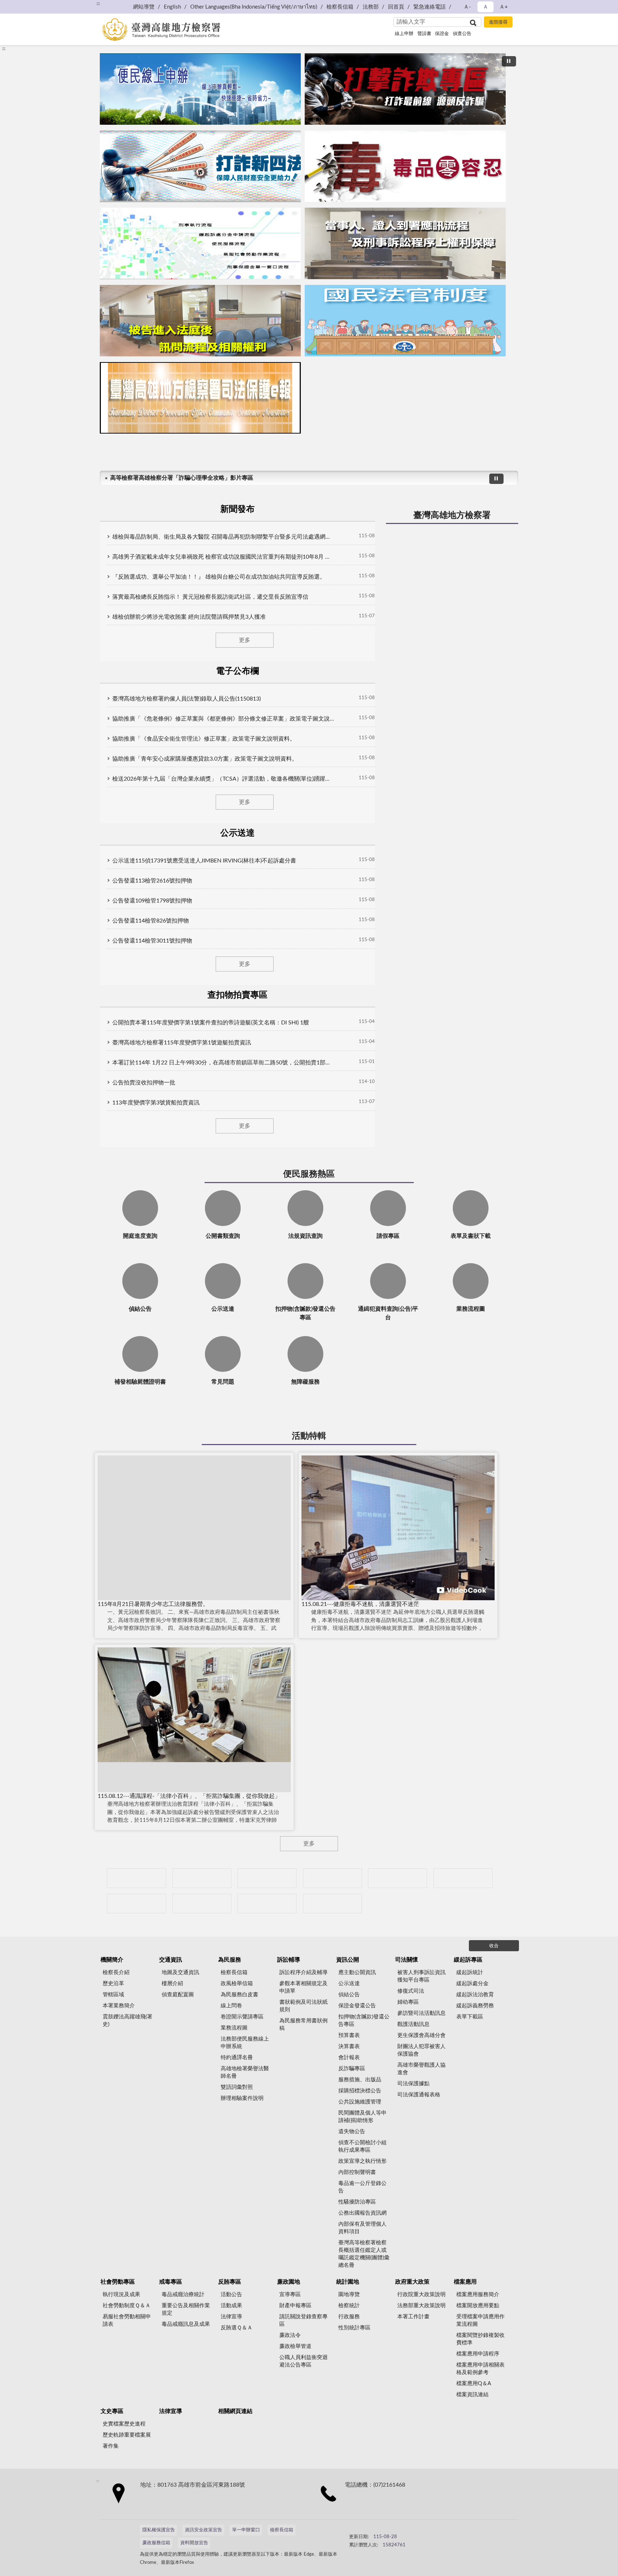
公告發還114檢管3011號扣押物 (152, 941)
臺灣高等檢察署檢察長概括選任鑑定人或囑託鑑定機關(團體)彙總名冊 (364, 2254)
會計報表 (349, 2058)
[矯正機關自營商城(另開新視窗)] (463, 1878)
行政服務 (349, 2317)
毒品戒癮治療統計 (183, 2295)
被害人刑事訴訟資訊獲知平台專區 (421, 1976)
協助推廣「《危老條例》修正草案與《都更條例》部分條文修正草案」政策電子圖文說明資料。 (223, 719)
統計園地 (348, 2282)
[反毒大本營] (136, 1878)
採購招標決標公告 (360, 2091)
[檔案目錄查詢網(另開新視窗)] (332, 1903)
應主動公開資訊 (357, 1972)
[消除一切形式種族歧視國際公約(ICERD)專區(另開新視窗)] (332, 1878)
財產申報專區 (295, 2306)
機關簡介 (112, 1960)
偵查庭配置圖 (178, 1995)
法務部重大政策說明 (421, 2306)
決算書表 (349, 2046)
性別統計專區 (354, 2328)
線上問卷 (231, 2006)
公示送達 (349, 1984)
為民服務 (230, 1960)
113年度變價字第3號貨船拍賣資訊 (156, 1103)
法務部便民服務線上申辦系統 (245, 2043)
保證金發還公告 (357, 2006)
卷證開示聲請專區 (242, 2017)
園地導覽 (349, 2295)
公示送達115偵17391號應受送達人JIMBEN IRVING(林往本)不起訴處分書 (204, 861)
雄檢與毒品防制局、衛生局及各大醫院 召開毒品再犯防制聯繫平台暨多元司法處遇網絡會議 (223, 537)
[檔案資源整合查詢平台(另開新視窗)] (267, 1903)
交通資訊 (171, 1960)
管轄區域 (113, 1995)
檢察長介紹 (116, 1972)
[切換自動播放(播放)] (509, 61)
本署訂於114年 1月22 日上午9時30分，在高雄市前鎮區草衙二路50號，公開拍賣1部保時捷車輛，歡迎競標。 (223, 1063)
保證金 (442, 34)
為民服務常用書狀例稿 (303, 2024)
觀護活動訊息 (413, 2024)
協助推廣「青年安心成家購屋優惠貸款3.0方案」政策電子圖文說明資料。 (205, 759)
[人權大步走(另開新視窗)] (202, 1903)
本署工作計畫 (413, 2317)
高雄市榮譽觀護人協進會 (421, 2069)
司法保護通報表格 (419, 2095)
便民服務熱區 (309, 1174)
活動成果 (231, 2306)
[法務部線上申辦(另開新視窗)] (136, 1903)
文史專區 (112, 2411)
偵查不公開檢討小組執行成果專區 (362, 2146)
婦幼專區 (408, 2002)
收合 (494, 1946)
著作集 (111, 2446)
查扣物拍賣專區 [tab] (237, 995)
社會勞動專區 (118, 2282)
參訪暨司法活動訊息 (421, 2013)
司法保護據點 (413, 2084)
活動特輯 (309, 1436)
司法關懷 (407, 1960)
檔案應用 (465, 2282)
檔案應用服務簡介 (478, 2295)
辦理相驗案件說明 (242, 2098)
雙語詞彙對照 (237, 2087)
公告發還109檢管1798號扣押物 (152, 901)
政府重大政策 (412, 2282)
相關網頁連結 (235, 2411)
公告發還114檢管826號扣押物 (151, 921)
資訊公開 (348, 1960)
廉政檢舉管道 (295, 2346)
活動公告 (231, 2295)
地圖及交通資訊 (180, 1972)
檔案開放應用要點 (478, 2306)
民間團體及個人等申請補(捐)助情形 (362, 2117)
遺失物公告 (352, 2132)
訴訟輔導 (289, 1960)
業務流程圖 (234, 2028)
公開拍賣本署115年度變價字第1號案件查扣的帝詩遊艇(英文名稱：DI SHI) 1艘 (211, 1023)
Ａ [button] (485, 7)
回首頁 (396, 7)
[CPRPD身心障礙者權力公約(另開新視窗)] (398, 1878)
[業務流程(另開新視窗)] (200, 243)
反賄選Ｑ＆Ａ (237, 2328)
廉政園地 (289, 2282)
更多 (245, 640)
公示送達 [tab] (237, 833)
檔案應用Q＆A (474, 2384)
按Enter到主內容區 (27, 6)
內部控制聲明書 (357, 2172)
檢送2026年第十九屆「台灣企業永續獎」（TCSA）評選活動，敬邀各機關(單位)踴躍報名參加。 (223, 779)
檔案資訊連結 (472, 2395)
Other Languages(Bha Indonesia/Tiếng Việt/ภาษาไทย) (254, 7)
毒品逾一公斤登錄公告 (362, 2187)
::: (98, 4)
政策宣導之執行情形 (362, 2161)
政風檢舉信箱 (237, 1984)
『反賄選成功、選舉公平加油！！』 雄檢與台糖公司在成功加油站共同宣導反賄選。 (219, 577)
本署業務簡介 (119, 2006)
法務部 (371, 7)
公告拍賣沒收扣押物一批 (144, 1083)
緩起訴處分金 (472, 1984)
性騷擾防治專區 (357, 2202)
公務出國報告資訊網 (362, 2213)
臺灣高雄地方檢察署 (452, 515)
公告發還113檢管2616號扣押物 (152, 881)
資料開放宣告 (194, 2543)
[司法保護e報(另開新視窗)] (200, 398)
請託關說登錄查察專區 (303, 2320)
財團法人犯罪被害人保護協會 (421, 2050)
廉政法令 (290, 2335)
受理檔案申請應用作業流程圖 (480, 2320)
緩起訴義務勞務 (475, 2006)
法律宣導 (231, 2317)
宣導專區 (290, 2295)
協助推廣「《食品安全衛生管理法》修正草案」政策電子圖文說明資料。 (204, 739)
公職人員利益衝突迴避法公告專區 (303, 2361)
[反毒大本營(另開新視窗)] (405, 166)
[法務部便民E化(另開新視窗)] (200, 89)
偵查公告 (462, 34)
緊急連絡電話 (430, 7)
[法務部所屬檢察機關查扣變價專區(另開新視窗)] (267, 1878)
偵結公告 (349, 1995)
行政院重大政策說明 (421, 2295)
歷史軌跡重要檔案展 (127, 2435)
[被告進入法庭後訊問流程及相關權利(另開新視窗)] (200, 321)
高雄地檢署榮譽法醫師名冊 (245, 2072)
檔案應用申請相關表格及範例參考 (480, 2369)
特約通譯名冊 (237, 2058)
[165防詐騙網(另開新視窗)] (202, 1878)
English (172, 7)
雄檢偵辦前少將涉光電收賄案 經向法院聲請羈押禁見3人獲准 (189, 617)
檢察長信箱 (340, 7)
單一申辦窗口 (246, 2530)
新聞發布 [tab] (237, 509)
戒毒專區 (171, 2282)
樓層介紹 (172, 1984)
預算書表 (349, 2035)
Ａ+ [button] (504, 7)
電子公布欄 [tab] (237, 671)
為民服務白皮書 (239, 1995)
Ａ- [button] (467, 7)
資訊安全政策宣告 (203, 2530)
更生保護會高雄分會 (421, 2035)
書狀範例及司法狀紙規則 (303, 2006)
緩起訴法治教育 (475, 1995)
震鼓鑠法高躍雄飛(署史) (127, 2021)
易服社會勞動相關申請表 (127, 2320)
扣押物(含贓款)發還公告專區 (364, 2021)
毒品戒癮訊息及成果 (186, 2324)
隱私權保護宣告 (159, 2530)
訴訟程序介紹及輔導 (303, 1972)
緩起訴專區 (468, 1960)
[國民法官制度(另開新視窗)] (405, 321)
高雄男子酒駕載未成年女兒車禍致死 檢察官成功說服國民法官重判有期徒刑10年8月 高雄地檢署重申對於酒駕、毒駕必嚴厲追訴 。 (223, 557)
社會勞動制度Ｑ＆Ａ (127, 2306)
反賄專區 (230, 2282)
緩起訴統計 (470, 1972)
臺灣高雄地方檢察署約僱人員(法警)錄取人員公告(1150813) (187, 699)
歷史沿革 (113, 1984)
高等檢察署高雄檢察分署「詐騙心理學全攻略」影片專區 (182, 478)
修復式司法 (411, 1991)
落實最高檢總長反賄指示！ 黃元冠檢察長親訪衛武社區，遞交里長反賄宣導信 (210, 597)
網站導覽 (144, 7)
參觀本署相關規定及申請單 (303, 1987)
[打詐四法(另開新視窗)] (200, 166)
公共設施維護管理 (360, 2102)
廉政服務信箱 (156, 2543)
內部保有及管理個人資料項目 (362, 2228)
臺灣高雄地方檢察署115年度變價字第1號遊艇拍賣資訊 (182, 1043)
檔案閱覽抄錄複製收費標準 (480, 2339)
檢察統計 (349, 2306)
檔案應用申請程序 (478, 2354)
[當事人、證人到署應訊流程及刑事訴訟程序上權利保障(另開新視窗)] (405, 243)
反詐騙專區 (352, 2069)
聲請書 (424, 34)
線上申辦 (404, 34)
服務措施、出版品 (360, 2080)
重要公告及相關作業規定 (186, 2309)
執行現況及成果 (121, 2295)
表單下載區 (470, 2017)
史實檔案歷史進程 (124, 2424)
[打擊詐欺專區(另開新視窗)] (405, 89)
